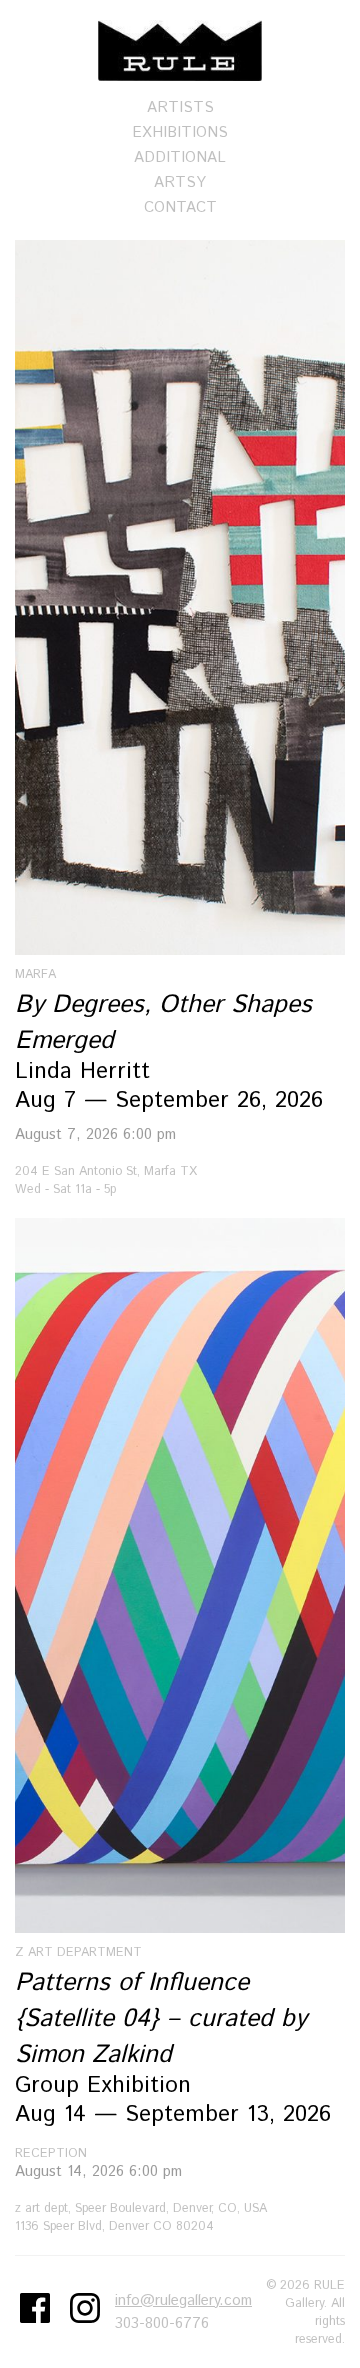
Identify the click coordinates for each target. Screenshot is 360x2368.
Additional (180, 157)
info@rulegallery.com (183, 2300)
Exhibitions (180, 132)
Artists (180, 107)
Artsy (180, 182)
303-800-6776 (162, 2323)
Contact (180, 207)
